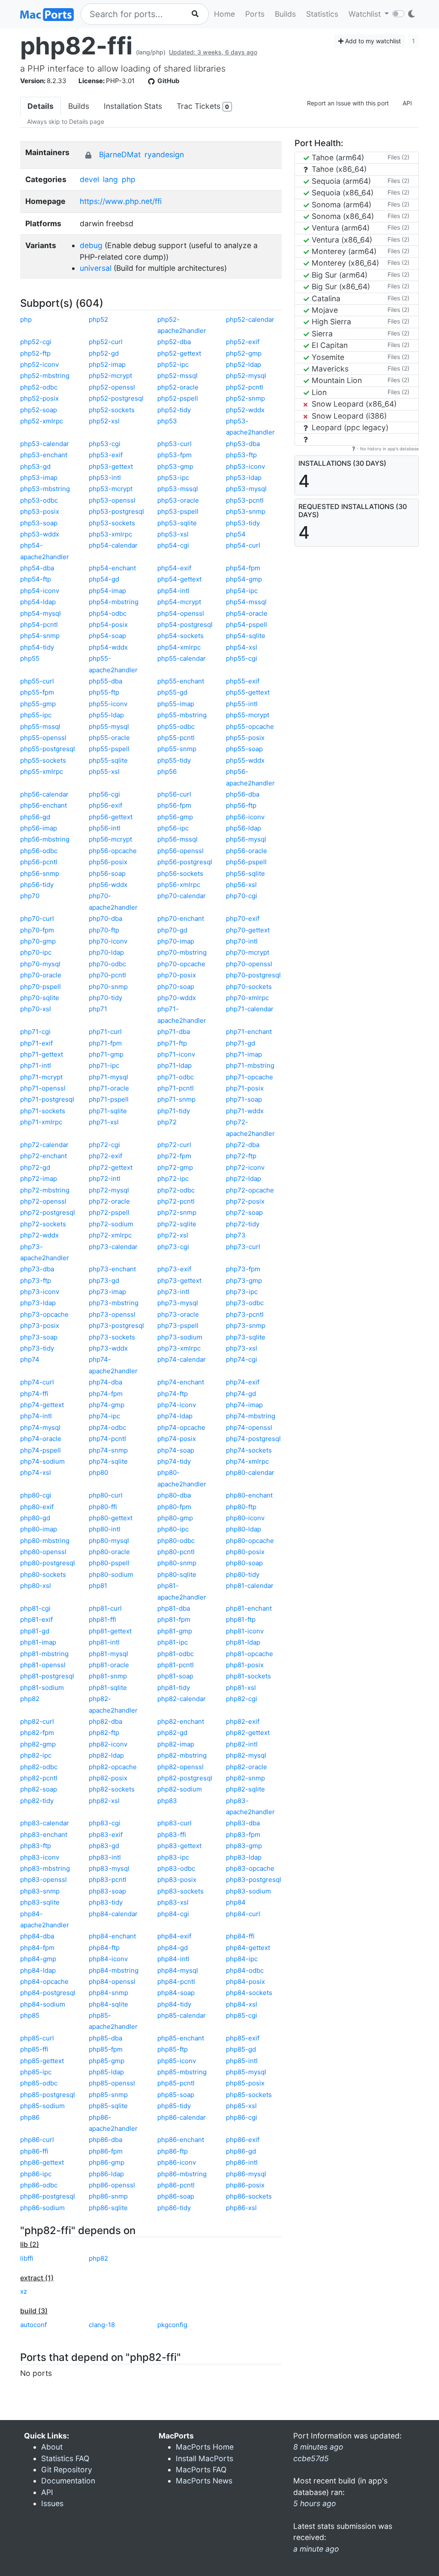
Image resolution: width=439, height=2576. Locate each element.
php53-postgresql (116, 511)
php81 (98, 1586)
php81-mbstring (44, 1654)
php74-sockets (249, 1450)
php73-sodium (180, 1337)
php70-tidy (105, 998)
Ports (255, 14)
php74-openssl (249, 1427)
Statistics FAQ (65, 2458)
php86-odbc (39, 2185)
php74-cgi (242, 1359)
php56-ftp (241, 805)
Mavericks (329, 369)
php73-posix (40, 1325)
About (52, 2447)
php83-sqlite (40, 1902)
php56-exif (105, 805)
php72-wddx (39, 1235)
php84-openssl (112, 1981)
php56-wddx (108, 885)
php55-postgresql (48, 749)
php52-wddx (245, 410)
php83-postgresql (254, 1880)
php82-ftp (104, 1733)
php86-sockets (249, 2196)
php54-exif (174, 568)
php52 (98, 319)
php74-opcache (181, 1427)
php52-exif (243, 342)
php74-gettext (42, 1405)
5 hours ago (315, 2503)
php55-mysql (109, 726)
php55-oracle (109, 738)
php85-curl (37, 2038)
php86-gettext (42, 2162)
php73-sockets (112, 1337)
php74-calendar (182, 1359)
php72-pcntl (176, 1201)
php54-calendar (113, 545)
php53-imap (39, 478)
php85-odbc (39, 2083)
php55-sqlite (108, 760)
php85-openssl (112, 2083)
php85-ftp (173, 2049)
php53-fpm (174, 455)
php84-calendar (113, 1914)
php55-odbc (176, 726)
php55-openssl (43, 738)
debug (91, 245)
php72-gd (35, 1167)
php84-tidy (174, 2004)
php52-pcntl (245, 387)
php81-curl (105, 1608)
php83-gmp (244, 1846)
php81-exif (36, 1619)
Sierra (321, 334)
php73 (236, 1235)
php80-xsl (36, 1586)
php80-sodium (111, 1574)
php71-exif (36, 1043)
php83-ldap (244, 1857)
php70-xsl (36, 1009)
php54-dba (37, 568)
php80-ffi (103, 1507)
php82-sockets (112, 1789)
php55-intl (242, 704)
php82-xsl (104, 1801)
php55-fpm (37, 692)
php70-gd (172, 930)
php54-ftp (36, 579)
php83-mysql (109, 1868)
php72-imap (39, 1179)
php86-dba (105, 2140)
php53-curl (174, 444)
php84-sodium (43, 2004)
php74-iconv (177, 1405)
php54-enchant (112, 568)
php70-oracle (41, 975)
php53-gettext (111, 466)
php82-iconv (108, 1744)
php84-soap (176, 1993)
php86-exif (243, 2140)
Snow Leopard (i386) (348, 416)
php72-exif (105, 1156)
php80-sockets (43, 1574)
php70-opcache (181, 964)
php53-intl (105, 478)
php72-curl (174, 1145)
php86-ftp (173, 2151)
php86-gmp (107, 2162)
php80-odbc (176, 1541)
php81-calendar (250, 1586)
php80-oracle (109, 1552)
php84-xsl (242, 2004)
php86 (30, 2117)
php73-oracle (178, 1314)
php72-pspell (109, 1212)
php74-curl (37, 1382)
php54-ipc (242, 591)
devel (89, 179)
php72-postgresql (48, 1212)
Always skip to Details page (66, 121)
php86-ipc (36, 2174)
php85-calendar (182, 2015)
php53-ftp (241, 455)
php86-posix (245, 2185)
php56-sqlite (245, 873)
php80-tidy (243, 1574)
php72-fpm (174, 1156)
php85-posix (245, 2083)
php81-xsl (241, 1688)
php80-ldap (244, 1529)
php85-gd (241, 2049)
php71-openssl (43, 1088)
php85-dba (105, 2038)
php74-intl (36, 1416)
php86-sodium (42, 2208)
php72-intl (105, 1179)
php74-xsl (36, 1472)
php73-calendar (113, 1247)
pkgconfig (172, 2325)
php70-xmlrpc (247, 998)
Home (224, 14)
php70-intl (242, 941)
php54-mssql (246, 602)
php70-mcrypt (248, 952)
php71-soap (244, 1099)
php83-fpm (243, 1835)
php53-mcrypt (111, 489)
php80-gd (35, 1518)
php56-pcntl (39, 862)
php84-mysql (178, 1970)
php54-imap (107, 591)
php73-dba (37, 1269)
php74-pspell (41, 1450)
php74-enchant (181, 1382)
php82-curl (37, 1721)
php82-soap (39, 1789)
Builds (285, 14)
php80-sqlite (177, 1574)
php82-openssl (180, 1767)
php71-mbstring (250, 1065)
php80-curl (106, 1495)
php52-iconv (39, 364)
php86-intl (242, 2162)
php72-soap (244, 1212)
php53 (167, 421)
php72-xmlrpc (110, 1235)
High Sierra (330, 322)
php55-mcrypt (248, 715)
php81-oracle (109, 1665)
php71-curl (105, 1032)
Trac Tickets (203, 106)
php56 (167, 771)
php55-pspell (109, 749)
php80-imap (39, 1529)
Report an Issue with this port (348, 103)
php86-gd (241, 2151)
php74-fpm (106, 1394)
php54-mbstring (114, 602)
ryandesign (164, 154)
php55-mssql (40, 726)
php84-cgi (173, 1914)
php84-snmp (108, 1993)
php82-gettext (248, 1733)
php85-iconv (177, 2061)
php (129, 179)
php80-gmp (175, 1518)
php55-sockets (43, 760)
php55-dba (105, 681)
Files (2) (398, 157)
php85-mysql (246, 2072)
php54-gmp (244, 579)
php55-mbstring (182, 715)
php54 (236, 534)
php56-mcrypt (110, 839)
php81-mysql (108, 1654)
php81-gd (35, 1631)
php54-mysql (41, 613)
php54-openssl (181, 613)
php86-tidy (174, 2208)
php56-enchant (44, 805)
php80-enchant (249, 1495)
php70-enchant (181, 918)
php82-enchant (181, 1721)
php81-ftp (241, 1619)
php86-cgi (242, 2117)
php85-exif (243, 2038)
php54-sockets (180, 636)
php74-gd (241, 1394)
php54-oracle (247, 613)
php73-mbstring (114, 1303)
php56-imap (39, 828)
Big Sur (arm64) (338, 275)
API (407, 103)
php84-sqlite (108, 2004)
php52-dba (174, 342)
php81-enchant (249, 1608)
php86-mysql (246, 2174)
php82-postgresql (185, 1778)
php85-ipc (36, 2072)
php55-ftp (104, 692)
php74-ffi (34, 1394)
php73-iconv (40, 1292)
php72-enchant (44, 1156)
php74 (30, 1359)
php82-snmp (245, 1778)
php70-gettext (248, 930)
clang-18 (102, 2325)
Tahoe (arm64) (337, 157)
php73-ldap (38, 1303)
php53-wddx (40, 534)
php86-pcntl (176, 2185)
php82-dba (105, 1721)
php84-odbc (245, 1970)
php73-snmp (246, 1325)
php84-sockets (249, 1993)
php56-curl (174, 794)
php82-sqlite (245, 1789)
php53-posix (40, 511)
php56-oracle (247, 851)
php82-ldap (106, 1755)
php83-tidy (106, 1902)
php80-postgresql (48, 1563)
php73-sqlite (246, 1337)
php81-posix (245, 1665)
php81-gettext (110, 1631)
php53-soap (39, 523)
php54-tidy (37, 647)
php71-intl (36, 1065)
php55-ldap (106, 715)
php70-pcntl (107, 975)
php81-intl (104, 1642)
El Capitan (329, 345)
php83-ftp (36, 1846)
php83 (167, 1801)
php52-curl (106, 342)
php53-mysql (246, 489)
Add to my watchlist (372, 41)
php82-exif (243, 1721)
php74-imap (244, 1405)
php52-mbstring (45, 376)
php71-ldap (174, 1065)
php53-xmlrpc (110, 534)
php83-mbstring (45, 1868)
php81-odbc (176, 1654)
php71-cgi (35, 1032)
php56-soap (107, 873)
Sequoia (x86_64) (341, 193)
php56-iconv (245, 817)
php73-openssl (112, 1314)
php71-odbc (176, 1077)
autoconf (33, 2325)
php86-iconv (177, 2162)
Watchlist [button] (366, 14)
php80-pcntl (176, 1552)
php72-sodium (111, 1224)
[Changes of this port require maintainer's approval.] (88, 155)
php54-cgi (173, 545)
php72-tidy (243, 1224)
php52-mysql (246, 376)
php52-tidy (174, 410)
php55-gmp (38, 704)
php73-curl (243, 1247)
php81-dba (174, 1608)
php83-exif (106, 1835)
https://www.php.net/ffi (121, 201)
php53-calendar (45, 444)
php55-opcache (250, 726)
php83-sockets (180, 1891)
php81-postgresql (47, 1676)
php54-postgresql (185, 625)
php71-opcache (250, 1077)
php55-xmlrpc (42, 771)
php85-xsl (241, 2106)
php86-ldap (106, 2174)
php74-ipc (104, 1416)
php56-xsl (241, 885)
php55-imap (176, 704)
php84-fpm (37, 1948)
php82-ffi (76, 46)
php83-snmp (40, 1891)
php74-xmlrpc (247, 1461)
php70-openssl (249, 964)
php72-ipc (173, 1179)
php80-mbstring (45, 1541)
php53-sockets (112, 523)
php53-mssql (178, 489)
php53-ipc (173, 478)
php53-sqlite (177, 523)
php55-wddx (245, 760)
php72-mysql (109, 1190)
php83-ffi (172, 1835)
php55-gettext (248, 692)
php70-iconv (108, 941)
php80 (98, 1472)
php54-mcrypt (179, 602)
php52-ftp (35, 353)
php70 (30, 896)
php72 (167, 1122)
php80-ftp (241, 1507)
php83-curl (174, 1823)
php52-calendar (250, 319)
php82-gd (172, 1733)
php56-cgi (104, 794)
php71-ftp (172, 1043)
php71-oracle (109, 1088)
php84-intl (173, 1959)
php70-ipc (36, 952)
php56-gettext (111, 817)
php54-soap (107, 636)
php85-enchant (181, 2038)
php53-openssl (112, 500)
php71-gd (241, 1043)
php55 (30, 658)
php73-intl (173, 1292)
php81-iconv (245, 1631)
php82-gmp (38, 1744)
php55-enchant (181, 681)
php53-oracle (178, 500)
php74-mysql (40, 1427)
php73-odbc (245, 1303)
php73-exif (174, 1269)
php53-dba (243, 444)
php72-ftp (241, 1156)
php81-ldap (243, 1642)
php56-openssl (180, 851)
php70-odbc (107, 964)
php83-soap (107, 1891)
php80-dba (174, 1495)
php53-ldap (244, 478)
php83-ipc (173, 1857)
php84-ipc (242, 1959)
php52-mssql (177, 376)
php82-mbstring (182, 1755)
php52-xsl (104, 421)
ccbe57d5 (311, 2458)
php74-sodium (42, 1461)
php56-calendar (44, 794)
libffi (27, 2258)
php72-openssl (43, 1201)
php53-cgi (105, 444)
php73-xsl (242, 1348)
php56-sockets (180, 873)
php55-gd (172, 692)
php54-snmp (40, 636)
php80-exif (37, 1507)
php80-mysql (109, 1541)
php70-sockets (249, 987)
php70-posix (177, 975)
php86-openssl (112, 2185)
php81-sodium (42, 1688)
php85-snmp (108, 2095)
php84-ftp (104, 1948)
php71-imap (244, 1054)
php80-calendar (250, 1472)
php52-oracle (178, 387)
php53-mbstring (45, 489)
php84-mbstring (114, 1970)
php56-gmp (175, 817)
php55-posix (245, 738)
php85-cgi (242, 2015)
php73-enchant (112, 1269)
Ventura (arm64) (340, 228)
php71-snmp (176, 1099)
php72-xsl (173, 1235)
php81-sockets (248, 1676)
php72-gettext (111, 1167)
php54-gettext (179, 579)
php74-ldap (175, 1416)
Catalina (325, 298)
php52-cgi (36, 342)
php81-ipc (173, 1642)
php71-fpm (105, 1043)
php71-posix (245, 1088)
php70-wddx (177, 998)
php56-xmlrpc (179, 885)
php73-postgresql (116, 1325)
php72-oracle (109, 1201)
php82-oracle (247, 1767)
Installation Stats (133, 106)
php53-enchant (44, 455)
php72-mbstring (45, 1190)
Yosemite (327, 357)
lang (110, 179)
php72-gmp (175, 1167)
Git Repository (67, 2470)
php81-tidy (174, 1688)
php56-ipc (173, 828)
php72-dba (243, 1145)
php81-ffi (102, 1619)
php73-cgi (173, 1247)
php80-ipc (173, 1529)
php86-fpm (106, 2151)
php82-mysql (246, 1755)
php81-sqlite (108, 1688)
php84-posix (245, 1981)
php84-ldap (38, 1970)
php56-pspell (246, 862)
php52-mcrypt (110, 376)
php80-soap (244, 1563)
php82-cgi (242, 1699)
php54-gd (104, 579)
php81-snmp (108, 1676)
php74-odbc (107, 1427)
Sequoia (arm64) (340, 181)
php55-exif (243, 681)
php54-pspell (247, 625)
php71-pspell (109, 1099)
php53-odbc (39, 500)
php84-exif (174, 1936)
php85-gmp (107, 2061)
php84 (236, 1902)
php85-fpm (106, 2049)
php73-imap (107, 1292)
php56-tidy (37, 885)
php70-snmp (108, 987)
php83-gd (104, 1846)
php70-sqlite (40, 998)
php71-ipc (104, 1065)
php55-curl (37, 681)
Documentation (68, 2481)
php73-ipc (242, 1292)
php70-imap (176, 941)
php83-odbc (176, 1868)
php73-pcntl (245, 1314)
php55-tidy (174, 760)
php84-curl (243, 1914)
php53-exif (106, 455)
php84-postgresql (48, 1993)
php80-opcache (250, 1541)
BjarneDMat (120, 154)
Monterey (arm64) (343, 251)
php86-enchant (181, 2140)
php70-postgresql (253, 975)
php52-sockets (112, 410)
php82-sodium (180, 1789)
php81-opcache (250, 1654)
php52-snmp (245, 398)
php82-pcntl (39, 1778)
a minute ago (316, 2549)
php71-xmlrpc (41, 1122)
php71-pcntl (176, 1088)
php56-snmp (40, 873)
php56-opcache (113, 851)
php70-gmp (38, 941)
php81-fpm (174, 1619)
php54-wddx (108, 647)
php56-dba (243, 794)
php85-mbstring (182, 2072)
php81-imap (38, 1642)
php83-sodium (248, 1891)
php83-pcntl (108, 1880)
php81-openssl (43, 1665)
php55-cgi (242, 658)
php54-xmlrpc (179, 647)
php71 (98, 1009)
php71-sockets (43, 1111)
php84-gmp (38, 1959)
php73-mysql (178, 1303)
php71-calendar (250, 1009)
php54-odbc (108, 613)
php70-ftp (104, 930)
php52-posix (39, 398)
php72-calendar (44, 1145)
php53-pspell (178, 511)
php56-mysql (246, 839)
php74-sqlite (108, 1461)
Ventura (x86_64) (341, 240)
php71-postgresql (47, 1099)
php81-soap (175, 1676)
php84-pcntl (176, 1981)
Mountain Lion (336, 380)
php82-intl (242, 1744)
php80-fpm (174, 1507)
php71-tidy (174, 1111)
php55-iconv (108, 704)
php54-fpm (243, 568)
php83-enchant (44, 1835)
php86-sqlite (108, 2208)
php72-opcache (250, 1190)
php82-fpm (37, 1733)
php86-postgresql (48, 2196)
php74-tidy (174, 1461)
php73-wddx (108, 1348)
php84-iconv (108, 1959)
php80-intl (105, 1529)
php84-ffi (240, 1936)
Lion (318, 392)
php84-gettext (248, 1948)
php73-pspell (178, 1325)
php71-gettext (42, 1054)
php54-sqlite (246, 636)
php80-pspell (109, 1563)
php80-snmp (177, 1563)
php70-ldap (106, 952)
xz (24, 2291)
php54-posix (108, 625)
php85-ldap (106, 2072)
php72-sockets (43, 1224)
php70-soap (176, 987)
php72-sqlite (177, 1224)
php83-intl (105, 1857)
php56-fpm (174, 805)
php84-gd (173, 1948)
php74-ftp (173, 1394)
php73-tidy (37, 1348)
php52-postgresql (116, 398)
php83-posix (177, 1880)
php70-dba (105, 918)
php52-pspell (178, 398)
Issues (52, 2503)
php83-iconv (40, 1857)
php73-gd (104, 1281)
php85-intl (242, 2061)
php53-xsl (173, 534)
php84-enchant (112, 1936)
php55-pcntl (176, 738)
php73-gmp (244, 1281)
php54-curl (243, 545)
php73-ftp (36, 1281)
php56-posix (108, 862)
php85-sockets (249, 2095)
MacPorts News (204, 2481)
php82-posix (108, 1778)
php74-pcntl (107, 1439)
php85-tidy (174, 2106)
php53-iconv (245, 466)
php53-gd (35, 466)
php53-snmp (246, 511)
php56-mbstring (45, 839)
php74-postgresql (253, 1439)
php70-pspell (41, 987)
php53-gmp (175, 466)
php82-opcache (113, 1767)
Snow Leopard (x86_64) (353, 404)
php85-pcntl (176, 2083)
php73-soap (39, 1337)
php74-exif (243, 1382)
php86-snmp (108, 2196)
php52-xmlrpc (42, 421)
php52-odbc (39, 387)
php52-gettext (179, 353)
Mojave (324, 310)
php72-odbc (176, 1190)
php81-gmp (175, 1631)
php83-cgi (105, 1823)
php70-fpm (37, 930)
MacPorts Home (205, 2447)
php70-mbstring (182, 952)
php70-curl (37, 918)
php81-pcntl (176, 1665)
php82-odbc (39, 1767)
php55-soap (244, 749)
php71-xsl (104, 1122)
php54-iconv (40, 591)
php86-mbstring (182, 2174)
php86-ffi (34, 2151)
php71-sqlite (108, 1111)
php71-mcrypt (41, 1077)
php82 (30, 1699)
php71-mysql (108, 1077)
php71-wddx (245, 1111)
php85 (30, 2015)
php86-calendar (182, 2117)
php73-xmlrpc (179, 1348)
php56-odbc (39, 851)
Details (41, 106)
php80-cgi (36, 1495)
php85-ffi (34, 2049)
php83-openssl (44, 1880)
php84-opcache (44, 1981)
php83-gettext (179, 1846)
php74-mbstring (251, 1416)
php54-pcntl (39, 625)
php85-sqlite (108, 2106)
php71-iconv (176, 1054)
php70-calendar (182, 896)
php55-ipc (36, 715)
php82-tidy (37, 1801)
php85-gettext (42, 2061)
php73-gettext (179, 1281)
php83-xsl (173, 1902)
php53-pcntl (245, 500)
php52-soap (39, 410)
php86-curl (37, 2140)
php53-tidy (243, 523)
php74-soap (176, 1450)
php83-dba (243, 1823)
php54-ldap (38, 602)
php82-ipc (36, 1755)
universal (96, 268)
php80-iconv (245, 1518)
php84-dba (37, 1936)
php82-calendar (182, 1699)
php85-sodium (42, 2106)
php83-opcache (250, 1868)
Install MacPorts (204, 2458)
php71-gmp (106, 1054)
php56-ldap (244, 828)
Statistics (322, 14)
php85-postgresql (48, 2095)
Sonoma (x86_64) (342, 216)
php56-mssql (177, 839)
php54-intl (173, 591)
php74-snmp (108, 1450)
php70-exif (243, 918)
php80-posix (245, 1552)
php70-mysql (40, 964)
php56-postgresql (185, 862)
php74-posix (177, 1439)
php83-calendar (45, 1823)
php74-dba (105, 1382)
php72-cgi (104, 1145)
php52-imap (107, 364)
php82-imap (176, 1744)
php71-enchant (249, 1032)
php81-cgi (35, 1608)
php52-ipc (173, 364)
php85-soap (176, 2095)
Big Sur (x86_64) (340, 286)
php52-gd (104, 353)
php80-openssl (43, 1552)
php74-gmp (107, 1405)
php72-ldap (244, 1179)
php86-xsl (241, 2208)
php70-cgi (242, 896)
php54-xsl (242, 647)
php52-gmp (244, 353)
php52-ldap (244, 364)
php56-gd (35, 817)
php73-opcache (44, 1314)
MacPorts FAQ (201, 2470)
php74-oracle (41, 1439)
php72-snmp (177, 1212)
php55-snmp (177, 749)
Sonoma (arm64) (340, 205)
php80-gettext (111, 1518)
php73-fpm (243, 1269)
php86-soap (176, 2196)
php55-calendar (182, 658)
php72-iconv (245, 1167)
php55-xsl (104, 771)
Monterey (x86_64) (344, 263)
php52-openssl (112, 387)
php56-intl (105, 828)
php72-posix (245, 1201)
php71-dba (174, 1032)
